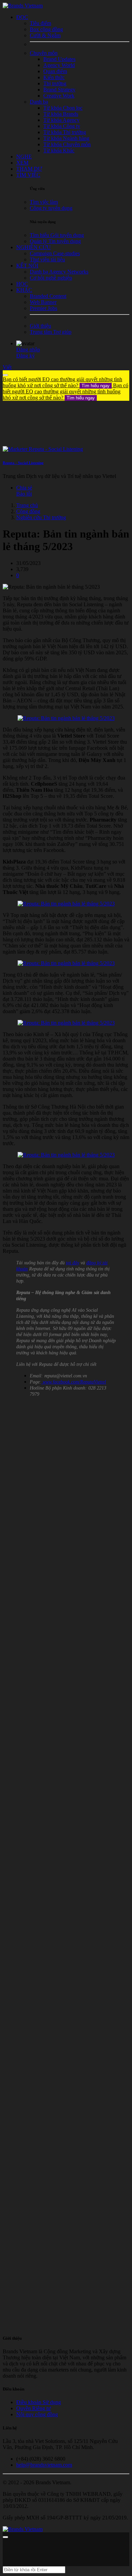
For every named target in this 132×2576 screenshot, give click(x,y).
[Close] (5, 375)
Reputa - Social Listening (23, 463)
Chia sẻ (24, 488)
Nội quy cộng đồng (37, 2414)
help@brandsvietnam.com (44, 2465)
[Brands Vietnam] (23, 6)
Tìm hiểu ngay (96, 386)
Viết (7, 367)
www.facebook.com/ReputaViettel (74, 1382)
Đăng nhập (28, 350)
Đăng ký (26, 356)
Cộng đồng (28, 511)
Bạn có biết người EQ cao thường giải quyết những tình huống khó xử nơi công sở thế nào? (62, 382)
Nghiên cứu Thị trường (41, 517)
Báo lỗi (24, 494)
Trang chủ (27, 505)
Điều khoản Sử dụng (39, 2402)
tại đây (73, 1263)
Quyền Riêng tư (34, 2408)
